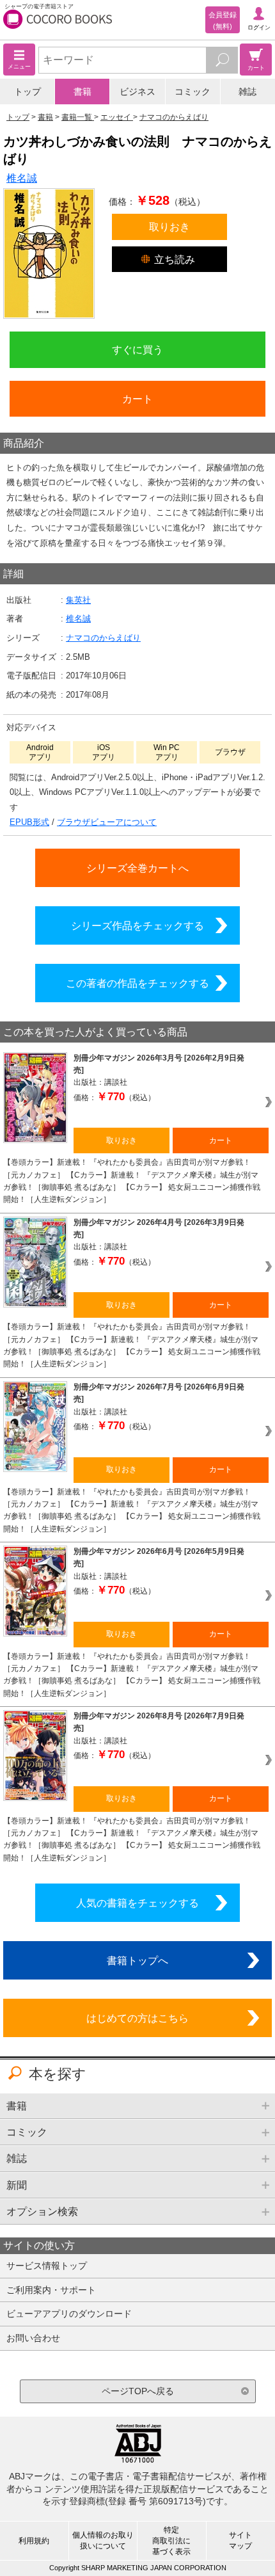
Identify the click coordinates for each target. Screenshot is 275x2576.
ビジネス (137, 92)
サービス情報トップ (47, 2266)
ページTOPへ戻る (138, 2391)
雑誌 (247, 92)
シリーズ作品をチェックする (137, 925)
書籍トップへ (137, 1960)
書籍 (82, 92)
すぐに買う (137, 349)
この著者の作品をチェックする (137, 983)
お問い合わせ (33, 2338)
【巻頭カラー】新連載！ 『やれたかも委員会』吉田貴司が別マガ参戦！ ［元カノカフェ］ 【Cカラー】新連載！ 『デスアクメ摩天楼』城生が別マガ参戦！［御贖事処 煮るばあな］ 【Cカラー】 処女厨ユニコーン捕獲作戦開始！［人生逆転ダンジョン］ (132, 1181)
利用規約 (34, 2541)
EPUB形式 (29, 822)
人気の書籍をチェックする (137, 1903)
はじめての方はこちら (137, 2018)
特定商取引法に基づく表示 (171, 2541)
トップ (27, 92)
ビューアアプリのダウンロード (69, 2314)
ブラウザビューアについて (107, 822)
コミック (192, 92)
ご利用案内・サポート (51, 2290)
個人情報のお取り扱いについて (103, 2540)
